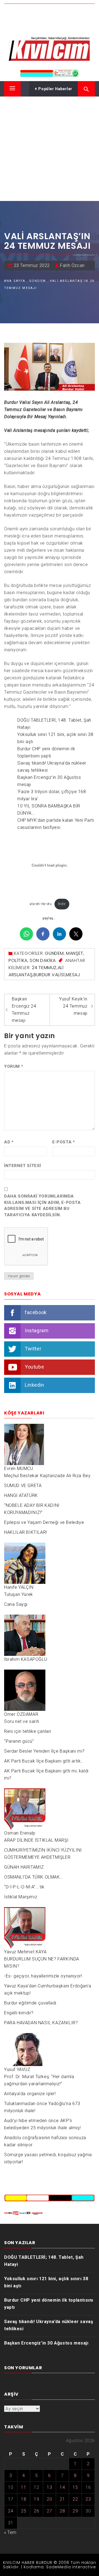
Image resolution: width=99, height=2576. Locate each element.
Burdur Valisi (49, 975)
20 (49, 2499)
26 (36, 2511)
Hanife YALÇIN (19, 1587)
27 (49, 2511)
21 (62, 2499)
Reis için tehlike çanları (28, 1731)
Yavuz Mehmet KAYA (25, 1952)
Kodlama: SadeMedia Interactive (60, 2567)
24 (11, 2511)
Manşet (75, 953)
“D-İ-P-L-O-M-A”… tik (24, 1887)
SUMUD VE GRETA (23, 1486)
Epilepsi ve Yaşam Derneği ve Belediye (44, 1522)
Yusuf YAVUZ (17, 2069)
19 (36, 2499)
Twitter (33, 1349)
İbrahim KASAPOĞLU (26, 1659)
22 (75, 2499)
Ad (9, 1142)
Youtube (34, 1367)
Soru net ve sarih (22, 1721)
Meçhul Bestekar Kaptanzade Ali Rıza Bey (47, 1476)
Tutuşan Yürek (19, 1594)
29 (75, 2511)
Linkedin (35, 1385)
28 (62, 2511)
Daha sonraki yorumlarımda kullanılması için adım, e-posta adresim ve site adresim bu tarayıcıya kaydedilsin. (42, 1206)
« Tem (10, 2532)
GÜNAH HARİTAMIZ (24, 1867)
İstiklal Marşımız (21, 1897)
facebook (36, 1312)
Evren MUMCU (19, 1468)
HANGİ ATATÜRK (21, 1495)
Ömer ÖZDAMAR (21, 1714)
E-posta (64, 1142)
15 (75, 2487)
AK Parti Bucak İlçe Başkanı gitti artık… (44, 1761)
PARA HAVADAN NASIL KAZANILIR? (41, 2023)
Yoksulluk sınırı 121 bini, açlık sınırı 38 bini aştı (46, 2282)
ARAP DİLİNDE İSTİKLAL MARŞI (36, 1840)
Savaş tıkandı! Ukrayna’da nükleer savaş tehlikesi (49, 2325)
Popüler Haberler (55, 89)
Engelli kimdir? (19, 2013)
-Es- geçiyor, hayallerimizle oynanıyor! (43, 1976)
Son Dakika (43, 960)
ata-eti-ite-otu (41, 904)
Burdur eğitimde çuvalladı (30, 2003)
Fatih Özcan (72, 265)
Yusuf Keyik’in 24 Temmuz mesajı (73, 1006)
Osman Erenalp (20, 1833)
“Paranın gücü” (19, 1741)
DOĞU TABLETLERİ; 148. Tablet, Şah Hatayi (44, 2261)
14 (62, 2487)
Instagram (37, 1330)
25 (24, 2511)
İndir (62, 904)
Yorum (14, 1066)
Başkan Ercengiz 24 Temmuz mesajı (24, 1010)
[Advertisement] (50, 149)
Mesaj (73, 975)
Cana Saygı (16, 1604)
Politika (18, 960)
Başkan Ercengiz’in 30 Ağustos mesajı (46, 2343)
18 (24, 2499)
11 (24, 2487)
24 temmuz (44, 968)
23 (88, 2499)
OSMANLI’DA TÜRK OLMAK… (33, 1877)
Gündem (54, 953)
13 (49, 2487)
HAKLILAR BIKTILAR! (26, 1532)
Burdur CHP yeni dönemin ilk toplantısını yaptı (49, 2304)
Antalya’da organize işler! (30, 2094)
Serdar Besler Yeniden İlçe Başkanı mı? (44, 1751)
